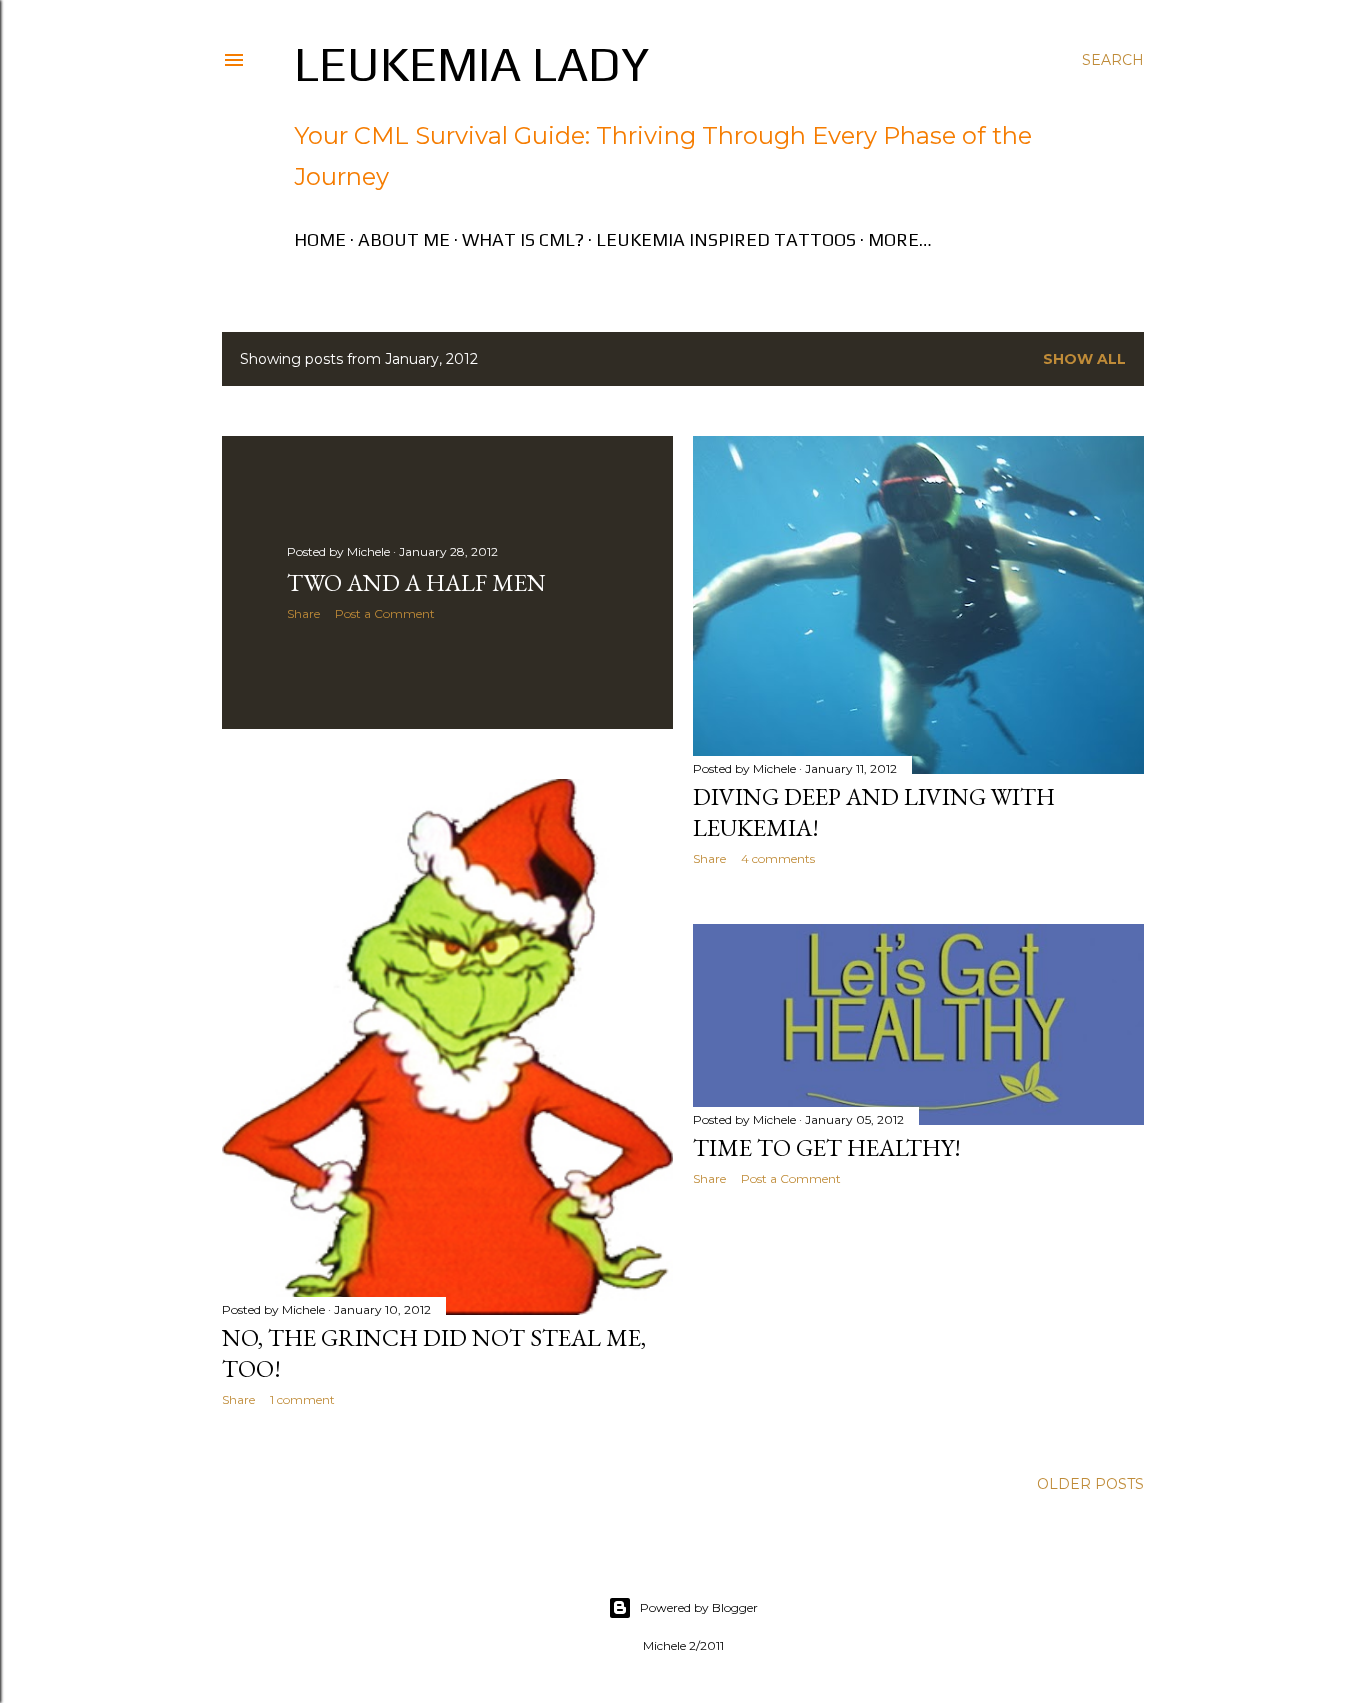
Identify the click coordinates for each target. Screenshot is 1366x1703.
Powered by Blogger (699, 1607)
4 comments (778, 858)
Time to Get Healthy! (827, 1147)
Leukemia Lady (471, 64)
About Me (404, 239)
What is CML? (523, 239)
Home (320, 239)
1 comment (302, 1399)
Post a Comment (385, 613)
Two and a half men (416, 582)
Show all (1084, 359)
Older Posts (1090, 1484)
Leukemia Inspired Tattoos (726, 239)
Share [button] (303, 613)
